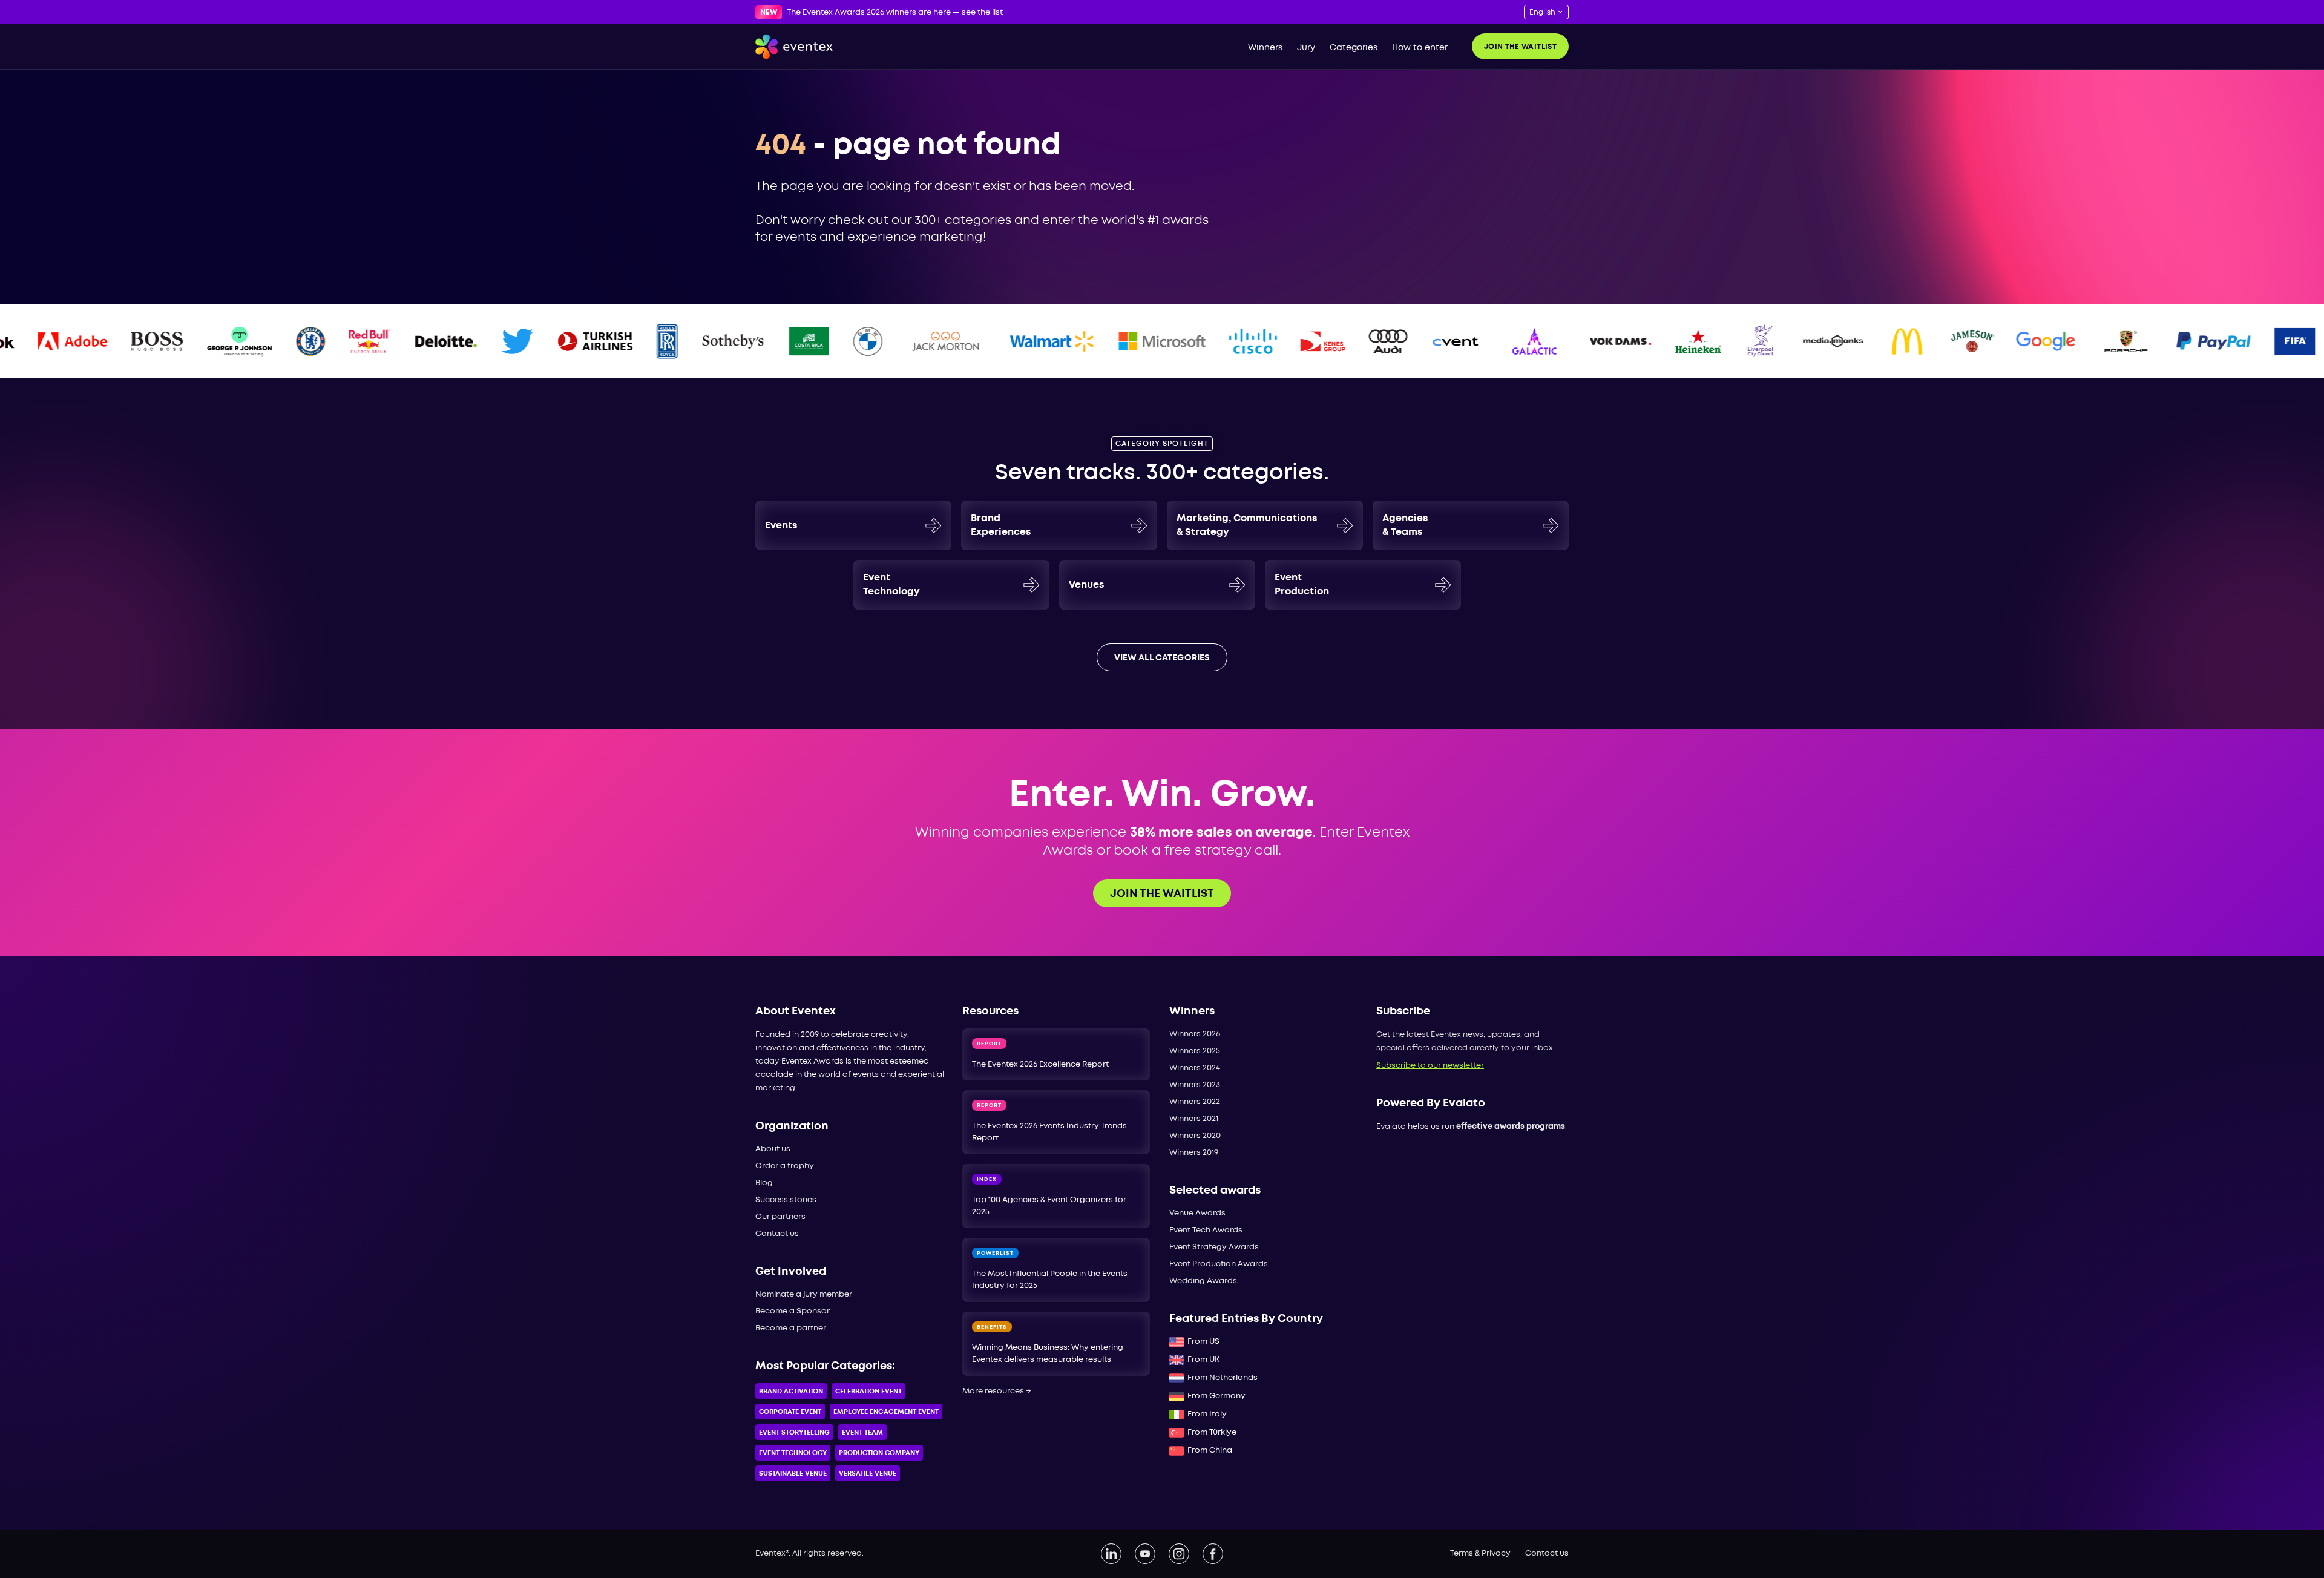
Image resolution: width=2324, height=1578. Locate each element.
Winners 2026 (1195, 1034)
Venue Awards (1197, 1213)
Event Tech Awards (1206, 1230)
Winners (1265, 48)
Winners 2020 (1195, 1136)
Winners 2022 (1195, 1102)
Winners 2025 (1195, 1051)
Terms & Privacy (1480, 1553)
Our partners (780, 1217)
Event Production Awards (1219, 1264)
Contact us (777, 1234)
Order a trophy (785, 1166)
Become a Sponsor (793, 1311)
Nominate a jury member (804, 1294)
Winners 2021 (1194, 1119)
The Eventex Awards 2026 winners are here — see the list (895, 12)
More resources (997, 1391)
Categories (1354, 48)
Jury (1306, 48)
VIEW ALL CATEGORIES (1162, 658)
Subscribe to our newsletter (1430, 1066)
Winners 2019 (1194, 1153)
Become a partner (791, 1328)
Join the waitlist (1520, 47)
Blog (764, 1183)
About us (773, 1149)
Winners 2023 (1195, 1085)
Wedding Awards (1203, 1281)
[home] (794, 47)
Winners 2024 (1195, 1068)
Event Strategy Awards (1214, 1247)
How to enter (1420, 48)
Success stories (786, 1200)
